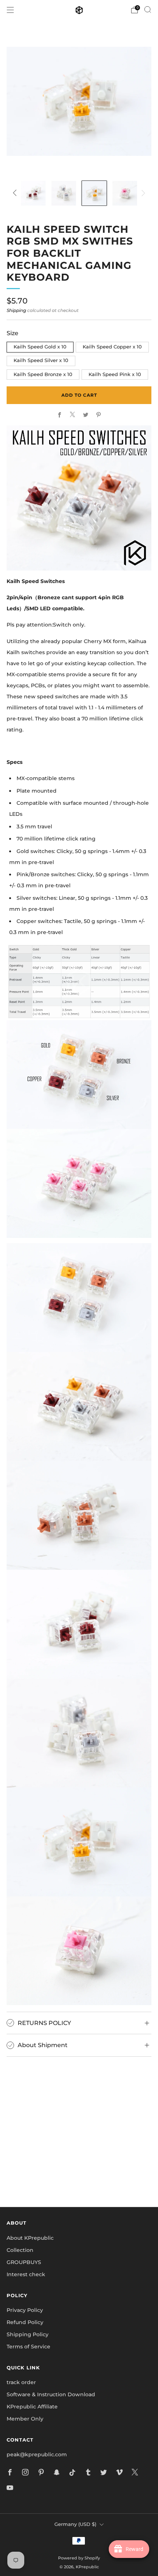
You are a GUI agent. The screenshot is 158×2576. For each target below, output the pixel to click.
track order (21, 2382)
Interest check (26, 2274)
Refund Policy (25, 2322)
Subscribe (79, 2176)
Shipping (16, 310)
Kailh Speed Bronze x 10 (43, 374)
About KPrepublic (30, 2238)
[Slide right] (142, 193)
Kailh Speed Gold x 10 (40, 347)
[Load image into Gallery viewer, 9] (94, 193)
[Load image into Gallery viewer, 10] (125, 193)
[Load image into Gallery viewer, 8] (64, 193)
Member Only (25, 2419)
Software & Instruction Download (51, 2394)
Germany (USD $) (75, 2524)
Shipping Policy (28, 2334)
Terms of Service (28, 2347)
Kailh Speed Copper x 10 (112, 347)
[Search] (148, 10)
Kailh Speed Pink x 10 (115, 374)
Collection (20, 2250)
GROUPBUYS (24, 2262)
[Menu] (10, 10)
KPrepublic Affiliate (32, 2407)
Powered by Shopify (79, 2558)
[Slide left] (16, 193)
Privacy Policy (25, 2310)
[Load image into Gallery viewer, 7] (33, 193)
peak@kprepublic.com (37, 2454)
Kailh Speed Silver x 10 (41, 360)
